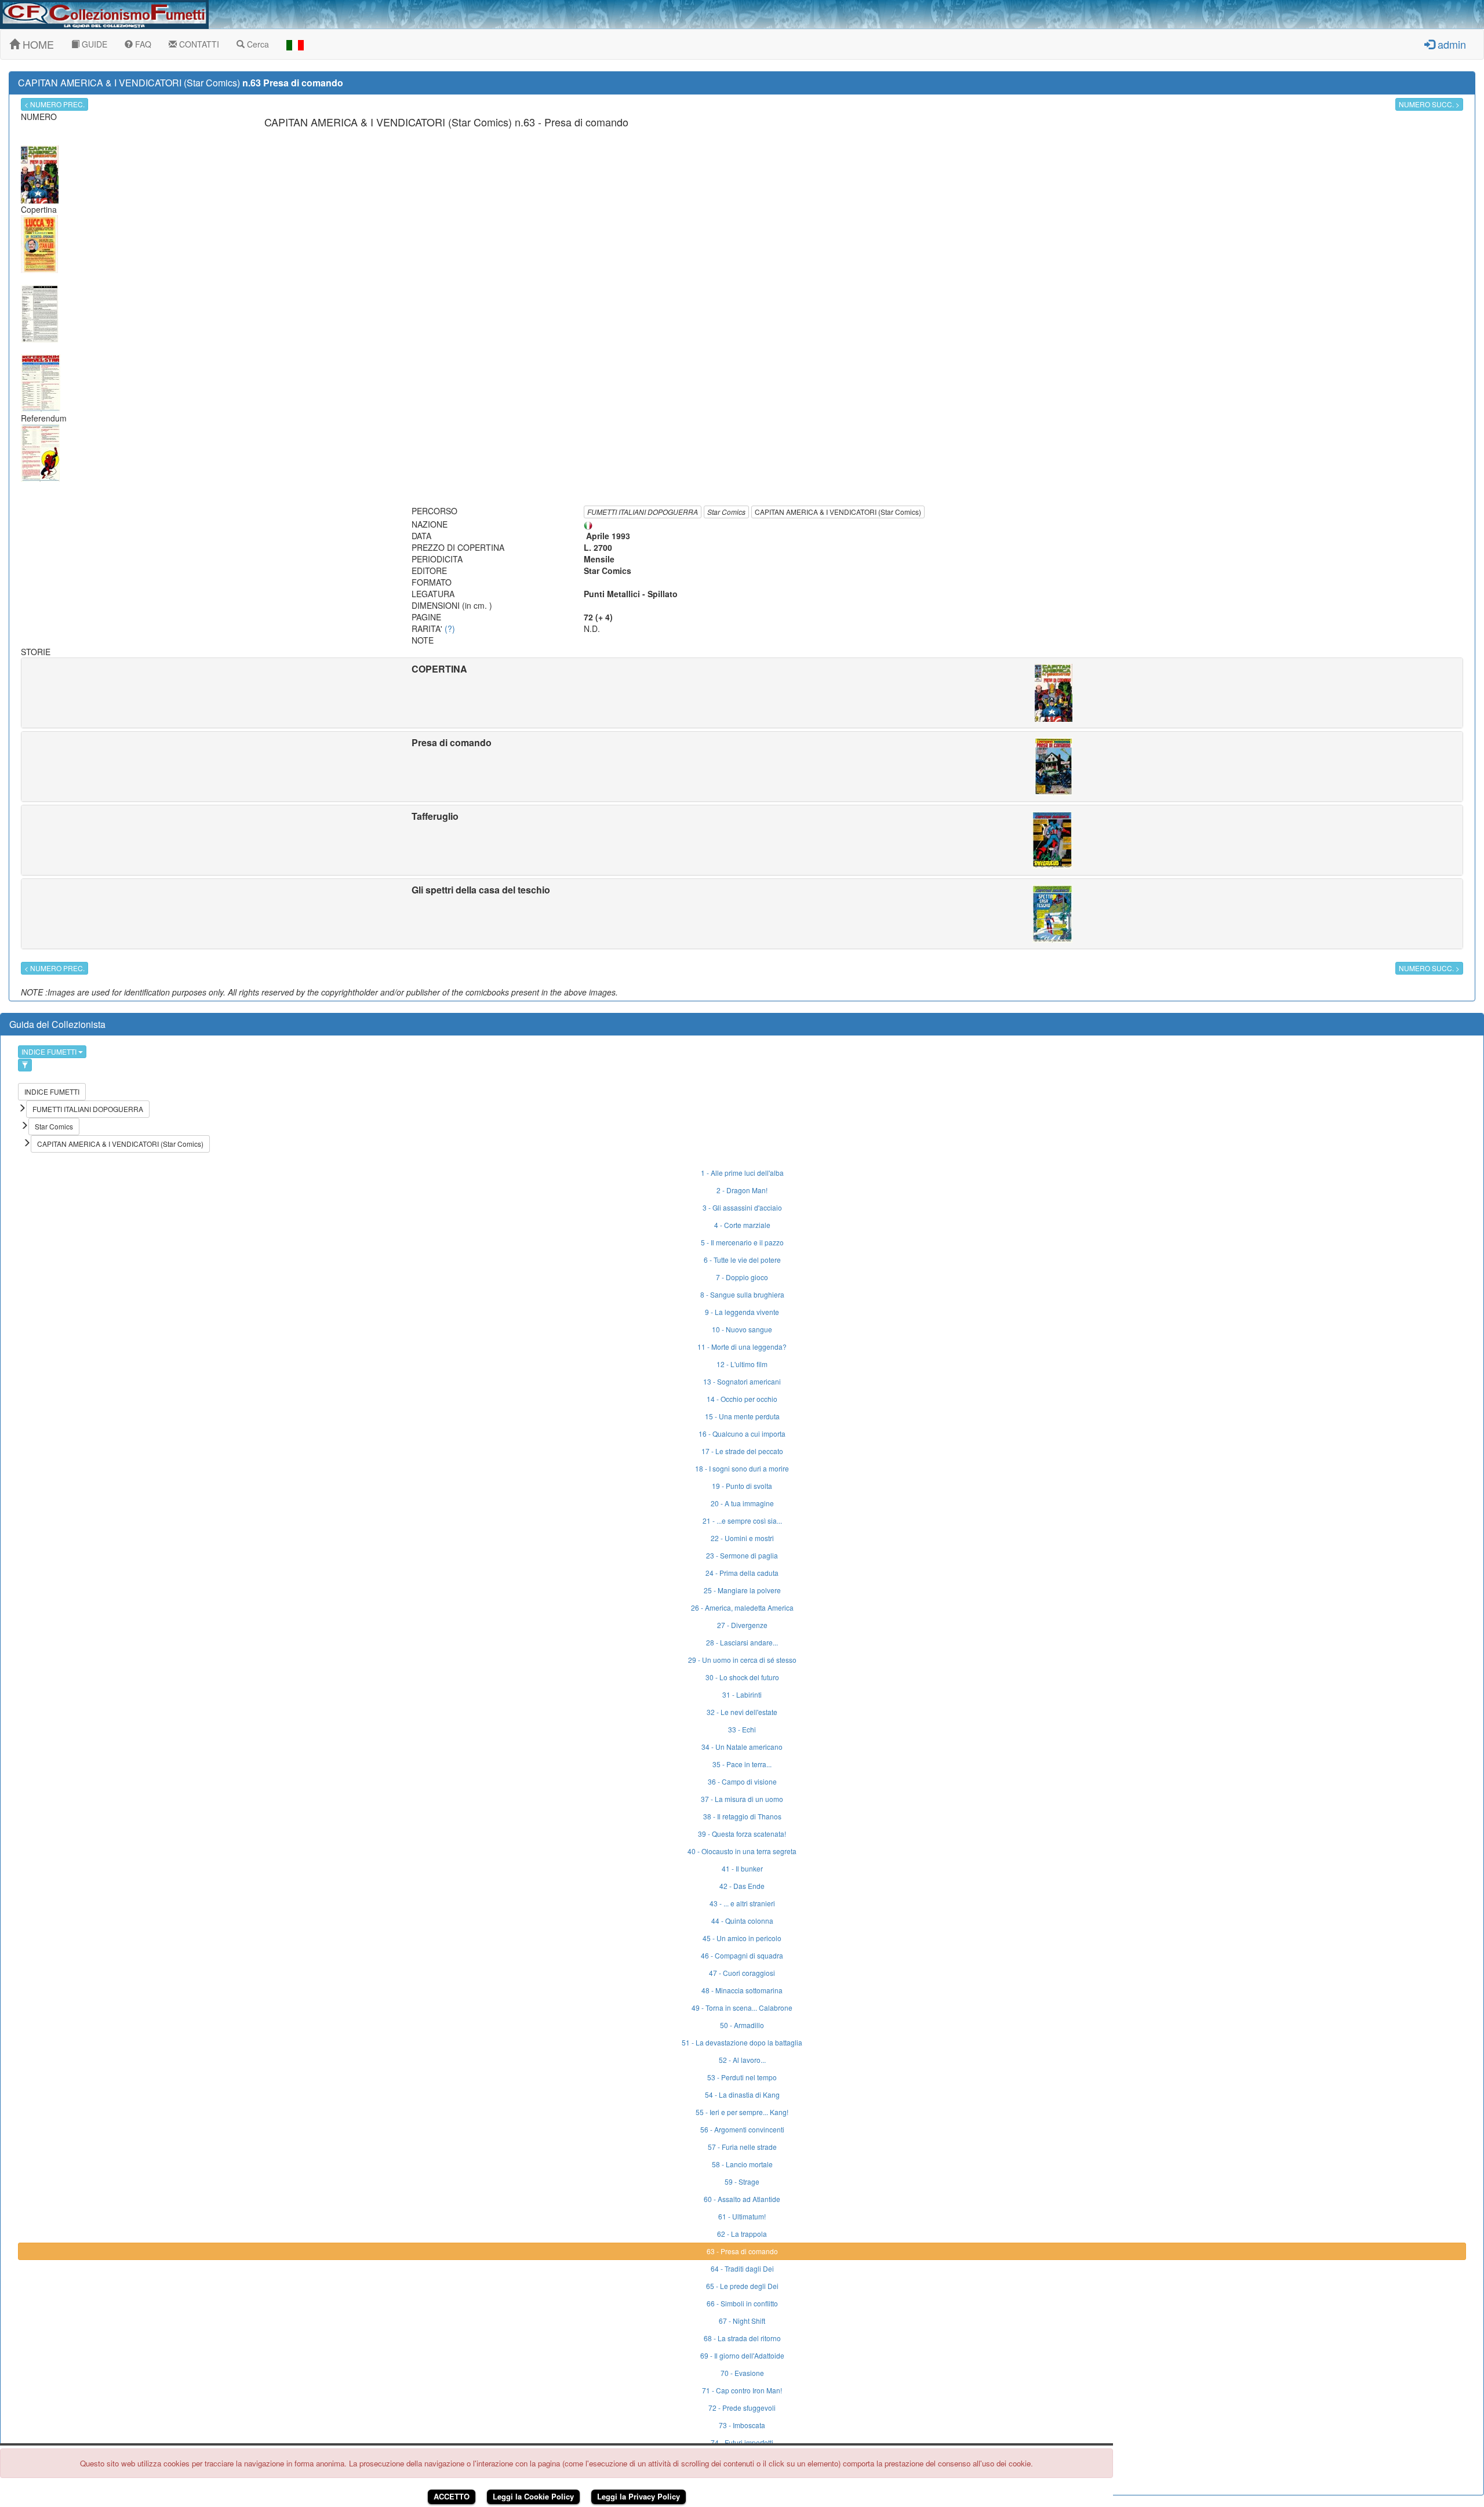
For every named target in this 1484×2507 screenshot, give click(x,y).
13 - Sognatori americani (742, 1381)
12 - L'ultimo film (742, 1364)
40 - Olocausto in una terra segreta (742, 1851)
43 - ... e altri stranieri (742, 1903)
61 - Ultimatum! (742, 2216)
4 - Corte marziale (742, 1225)
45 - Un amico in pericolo (742, 1938)
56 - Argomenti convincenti (742, 2129)
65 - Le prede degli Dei (742, 2286)
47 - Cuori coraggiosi (742, 1973)
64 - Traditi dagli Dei (742, 2268)
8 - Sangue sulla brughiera (742, 1294)
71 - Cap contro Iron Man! (742, 2390)
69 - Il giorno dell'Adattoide (742, 2355)
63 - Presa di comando (742, 2251)
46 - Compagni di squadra (742, 1955)
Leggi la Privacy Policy (639, 2496)
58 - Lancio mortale (742, 2164)
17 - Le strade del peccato (742, 1451)
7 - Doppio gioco (742, 1277)
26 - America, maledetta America (742, 1607)
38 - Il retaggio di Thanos (742, 1816)
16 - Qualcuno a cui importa (742, 1434)
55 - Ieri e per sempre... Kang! (742, 2112)
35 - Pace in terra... (742, 1764)
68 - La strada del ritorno (742, 2338)
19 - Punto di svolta (742, 1486)
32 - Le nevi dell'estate (742, 1712)
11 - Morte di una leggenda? (742, 1347)
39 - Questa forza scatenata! (742, 1834)
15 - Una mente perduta (742, 1416)
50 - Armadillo (742, 2025)
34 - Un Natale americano (742, 1747)
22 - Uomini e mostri (742, 1538)
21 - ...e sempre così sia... (742, 1520)
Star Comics (726, 512)
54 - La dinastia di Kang (742, 2094)
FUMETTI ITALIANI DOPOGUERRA (643, 512)
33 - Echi (742, 1729)
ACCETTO (452, 2496)
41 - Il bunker (742, 1868)
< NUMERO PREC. (54, 104)
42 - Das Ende (742, 1886)
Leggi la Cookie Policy (533, 2496)
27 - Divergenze (742, 1625)
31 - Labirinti (742, 1694)
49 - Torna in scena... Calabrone (742, 2008)
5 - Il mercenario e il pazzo (742, 1242)
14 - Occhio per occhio (742, 1399)
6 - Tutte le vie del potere (742, 1260)
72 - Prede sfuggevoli (742, 2408)
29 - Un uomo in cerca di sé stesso (742, 1660)
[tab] (742, 693)
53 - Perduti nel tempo (742, 2077)
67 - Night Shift (742, 2321)
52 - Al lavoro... (742, 2060)
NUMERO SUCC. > (1429, 104)
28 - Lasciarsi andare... (742, 1642)
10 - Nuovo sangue (742, 1329)
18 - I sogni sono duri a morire (742, 1468)
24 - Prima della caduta (742, 1573)
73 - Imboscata (742, 2425)
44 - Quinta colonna (742, 1921)
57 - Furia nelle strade (742, 2147)
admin (1450, 44)
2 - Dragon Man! (742, 1190)
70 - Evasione (742, 2373)
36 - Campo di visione (742, 1781)
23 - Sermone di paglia (742, 1555)
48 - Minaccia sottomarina (742, 1990)
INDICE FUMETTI (50, 1051)
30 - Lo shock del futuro (742, 1677)
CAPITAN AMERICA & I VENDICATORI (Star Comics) (838, 512)
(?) (450, 628)
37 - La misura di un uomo (742, 1799)
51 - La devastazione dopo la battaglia (742, 2042)
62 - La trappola (742, 2234)
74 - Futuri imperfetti (742, 2442)
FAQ (142, 44)
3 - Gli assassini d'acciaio (742, 1207)
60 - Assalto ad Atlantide (742, 2199)
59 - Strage (742, 2181)
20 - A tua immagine (742, 1503)
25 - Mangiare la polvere (742, 1590)
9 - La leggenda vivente (742, 1312)
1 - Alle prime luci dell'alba (742, 1173)
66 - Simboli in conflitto (742, 2303)
